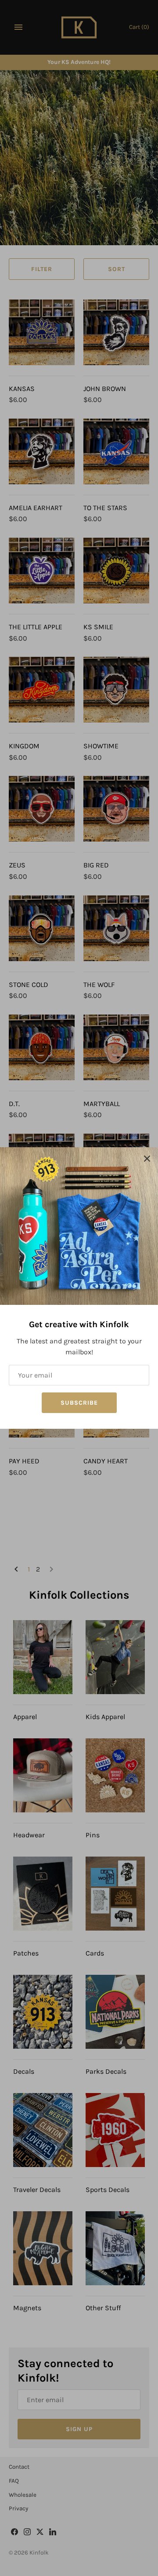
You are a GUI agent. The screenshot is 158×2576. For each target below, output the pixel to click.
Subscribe (79, 1403)
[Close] (147, 1158)
